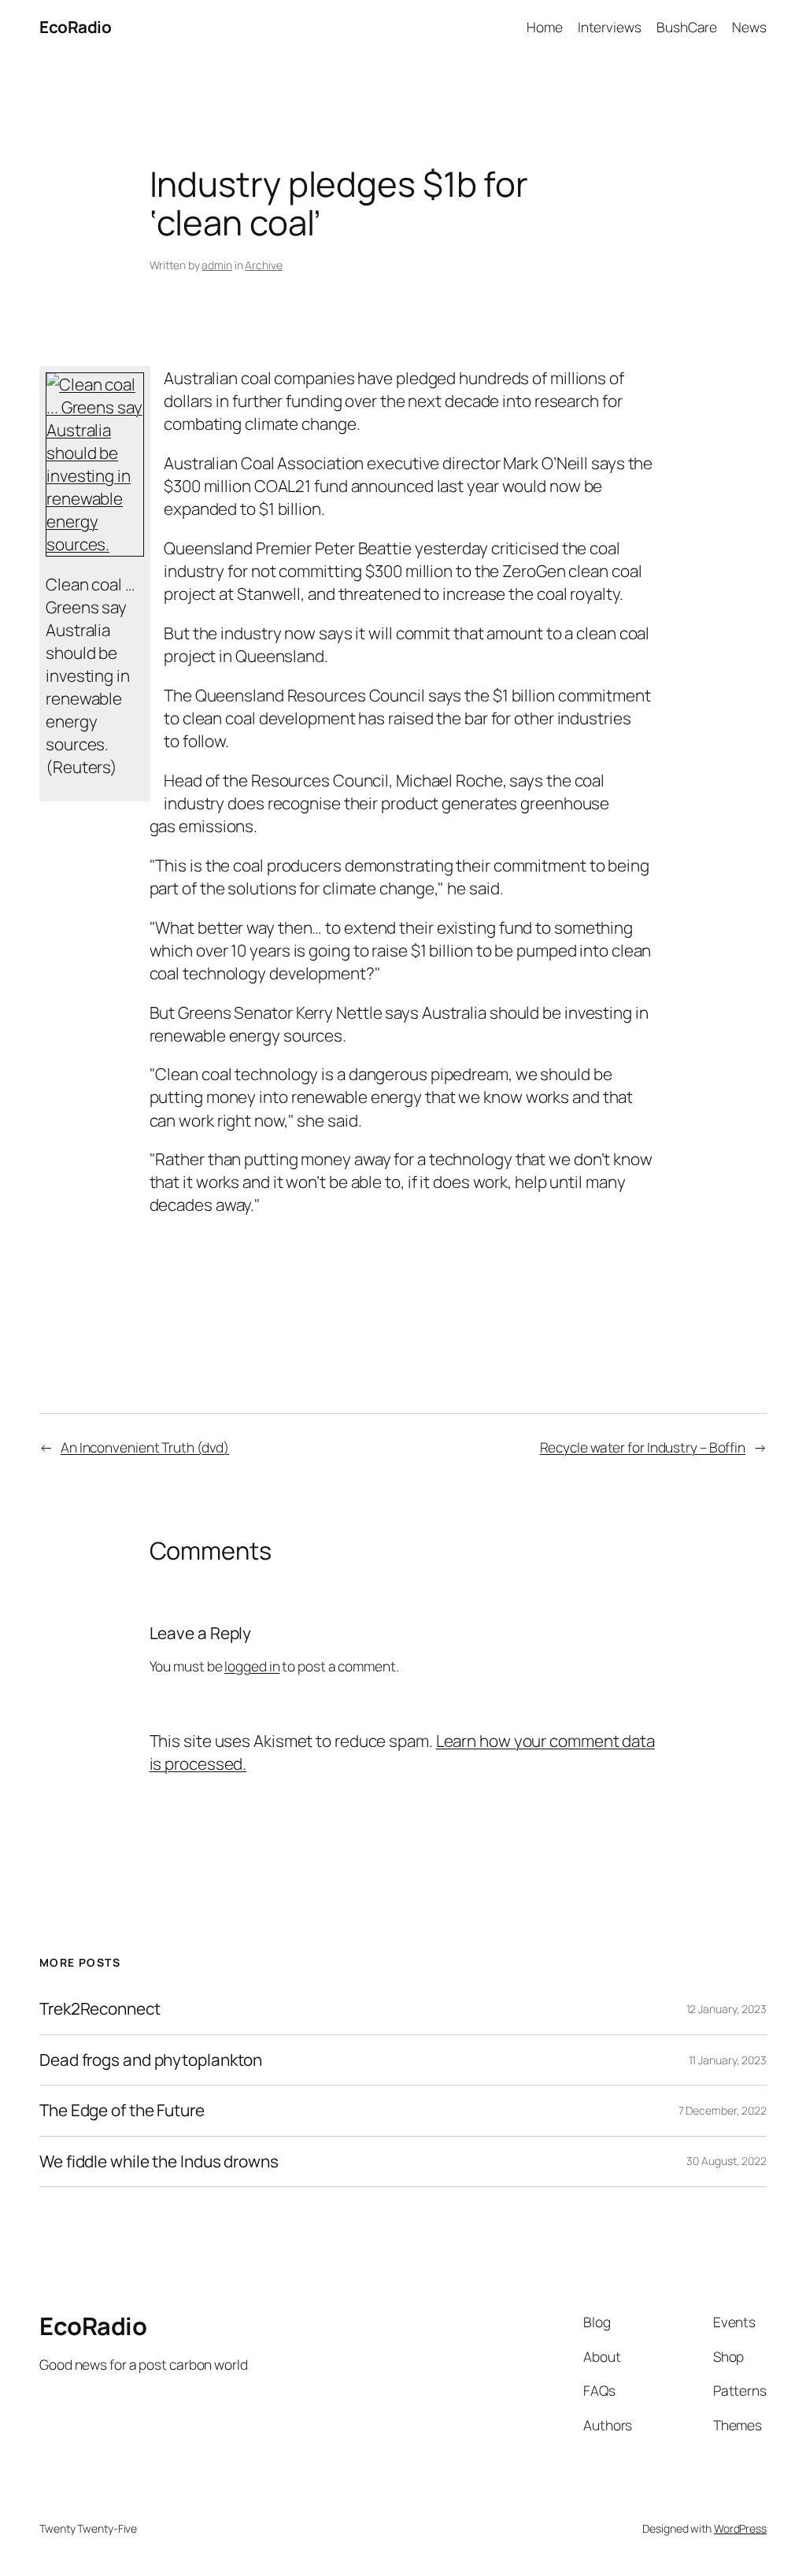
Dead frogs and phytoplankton (151, 2060)
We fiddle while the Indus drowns (159, 2161)
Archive (263, 265)
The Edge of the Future (122, 2110)
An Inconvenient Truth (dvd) (145, 1447)
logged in (252, 1666)
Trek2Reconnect (100, 2009)
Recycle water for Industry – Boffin (643, 1447)
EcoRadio (75, 27)
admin (217, 265)
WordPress (740, 2528)
